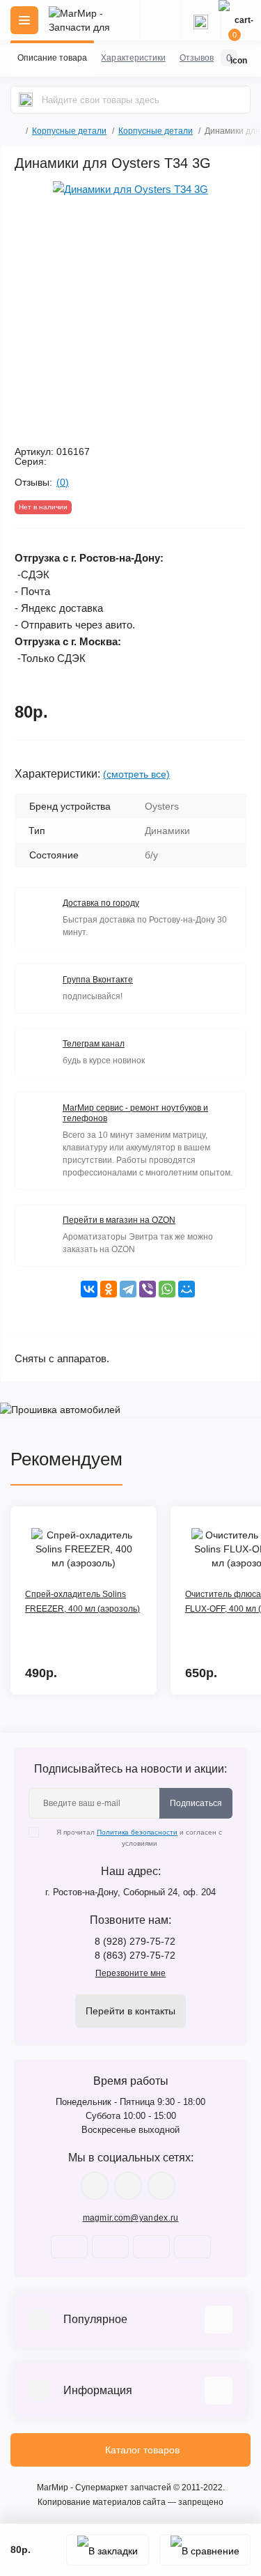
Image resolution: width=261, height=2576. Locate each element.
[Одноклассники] (109, 1289)
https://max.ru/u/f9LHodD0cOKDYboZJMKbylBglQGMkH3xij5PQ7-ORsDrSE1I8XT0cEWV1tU (161, 2186)
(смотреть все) (136, 774)
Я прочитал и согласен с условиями (139, 1838)
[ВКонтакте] (89, 1289)
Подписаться (196, 1803)
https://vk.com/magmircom (95, 2186)
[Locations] (160, 20)
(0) (63, 482)
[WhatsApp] (167, 1289)
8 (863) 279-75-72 (135, 1955)
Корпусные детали (69, 131)
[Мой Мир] (187, 1289)
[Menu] (24, 20)
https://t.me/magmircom (128, 2186)
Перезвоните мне (130, 1973)
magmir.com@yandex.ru (131, 2218)
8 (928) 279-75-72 (135, 1941)
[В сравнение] (205, 2550)
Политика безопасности (137, 1832)
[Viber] (148, 1289)
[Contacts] (200, 20)
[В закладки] (108, 2550)
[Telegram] (128, 1289)
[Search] (26, 100)
